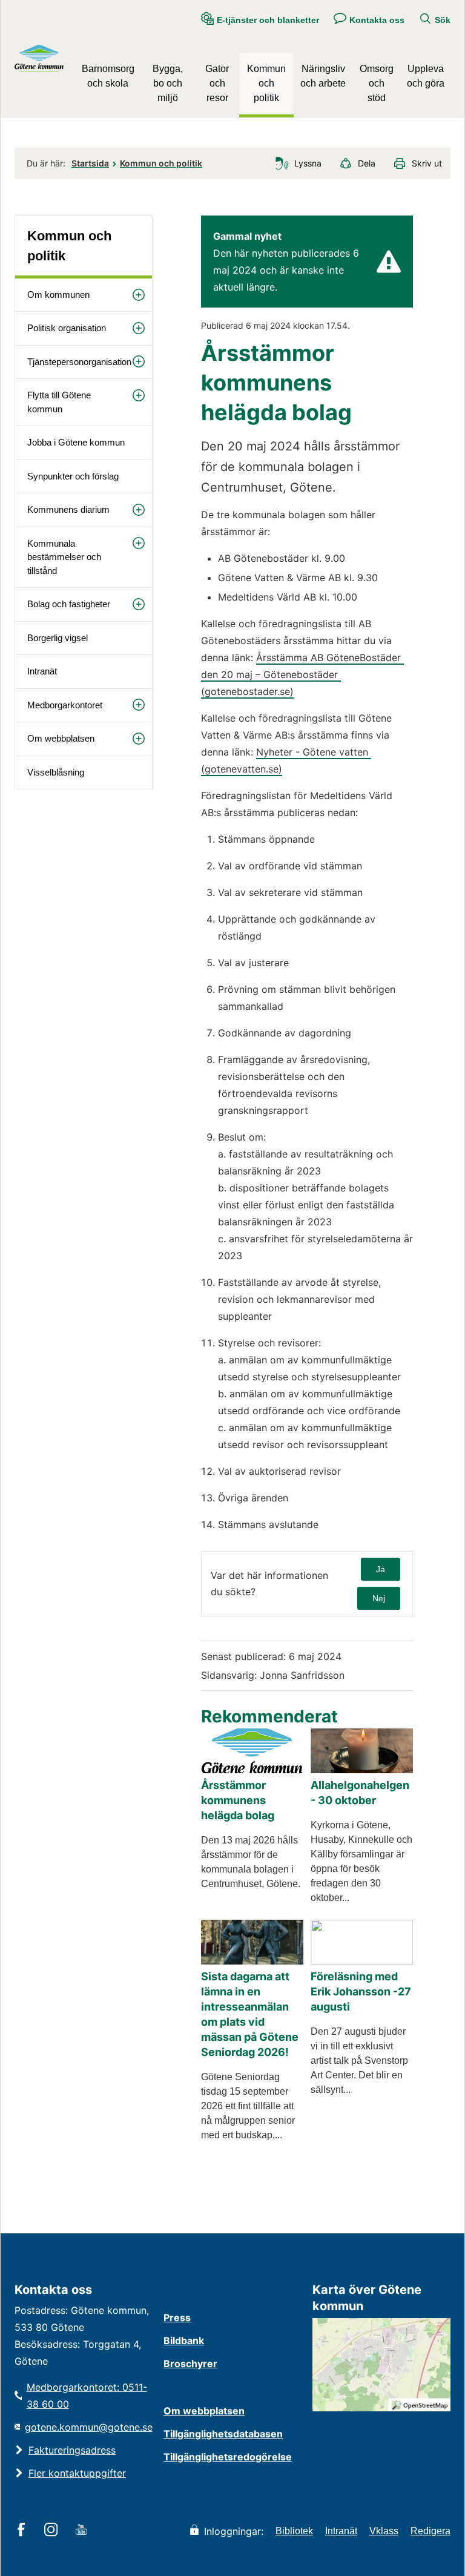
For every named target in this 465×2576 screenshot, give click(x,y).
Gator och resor (217, 83)
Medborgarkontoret (65, 705)
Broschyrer (190, 2364)
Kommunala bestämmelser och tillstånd (64, 557)
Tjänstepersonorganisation (79, 362)
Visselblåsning (56, 772)
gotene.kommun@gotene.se (89, 2427)
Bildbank (184, 2340)
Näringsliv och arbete (323, 76)
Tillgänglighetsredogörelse (228, 2457)
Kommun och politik (266, 83)
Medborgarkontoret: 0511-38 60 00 (87, 2396)
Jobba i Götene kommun (76, 442)
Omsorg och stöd (377, 83)
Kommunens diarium (68, 509)
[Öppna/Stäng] (139, 295)
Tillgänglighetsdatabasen (223, 2434)
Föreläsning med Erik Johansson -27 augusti (361, 1991)
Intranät (42, 671)
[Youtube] (83, 2531)
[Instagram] (53, 2531)
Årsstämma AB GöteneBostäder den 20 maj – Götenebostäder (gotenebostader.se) (302, 674)
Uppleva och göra (426, 76)
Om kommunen (58, 295)
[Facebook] (23, 2531)
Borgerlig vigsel (58, 638)
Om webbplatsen (61, 738)
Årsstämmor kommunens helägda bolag (238, 1800)
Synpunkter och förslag (73, 476)
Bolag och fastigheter (69, 604)
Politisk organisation (67, 328)
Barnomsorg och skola (108, 76)
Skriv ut (427, 163)
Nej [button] (379, 1598)
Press (177, 2317)
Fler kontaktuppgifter (77, 2473)
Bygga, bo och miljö (168, 83)
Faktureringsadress (72, 2450)
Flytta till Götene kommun (59, 402)
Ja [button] (381, 1569)
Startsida (90, 163)
